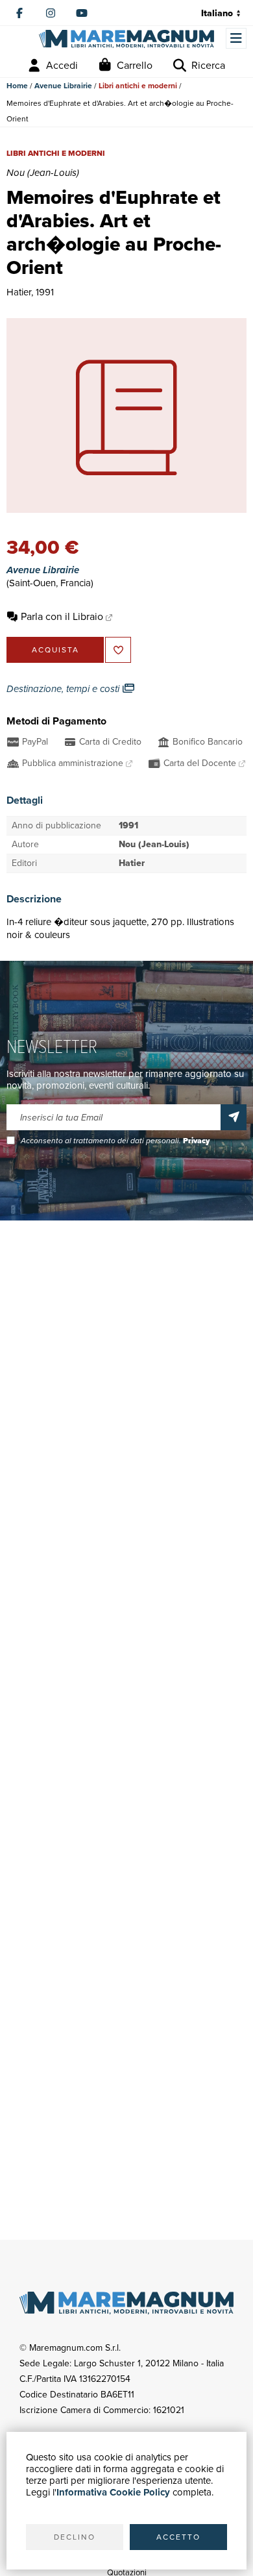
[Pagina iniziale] (126, 39)
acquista (55, 650)
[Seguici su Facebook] (19, 13)
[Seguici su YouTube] (82, 13)
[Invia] (234, 1117)
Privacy (196, 1141)
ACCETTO (178, 2537)
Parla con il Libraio (62, 616)
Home (17, 86)
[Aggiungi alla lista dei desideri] (118, 650)
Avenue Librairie (63, 86)
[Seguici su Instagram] (51, 13)
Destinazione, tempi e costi (64, 689)
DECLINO (75, 2537)
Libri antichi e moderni (138, 86)
